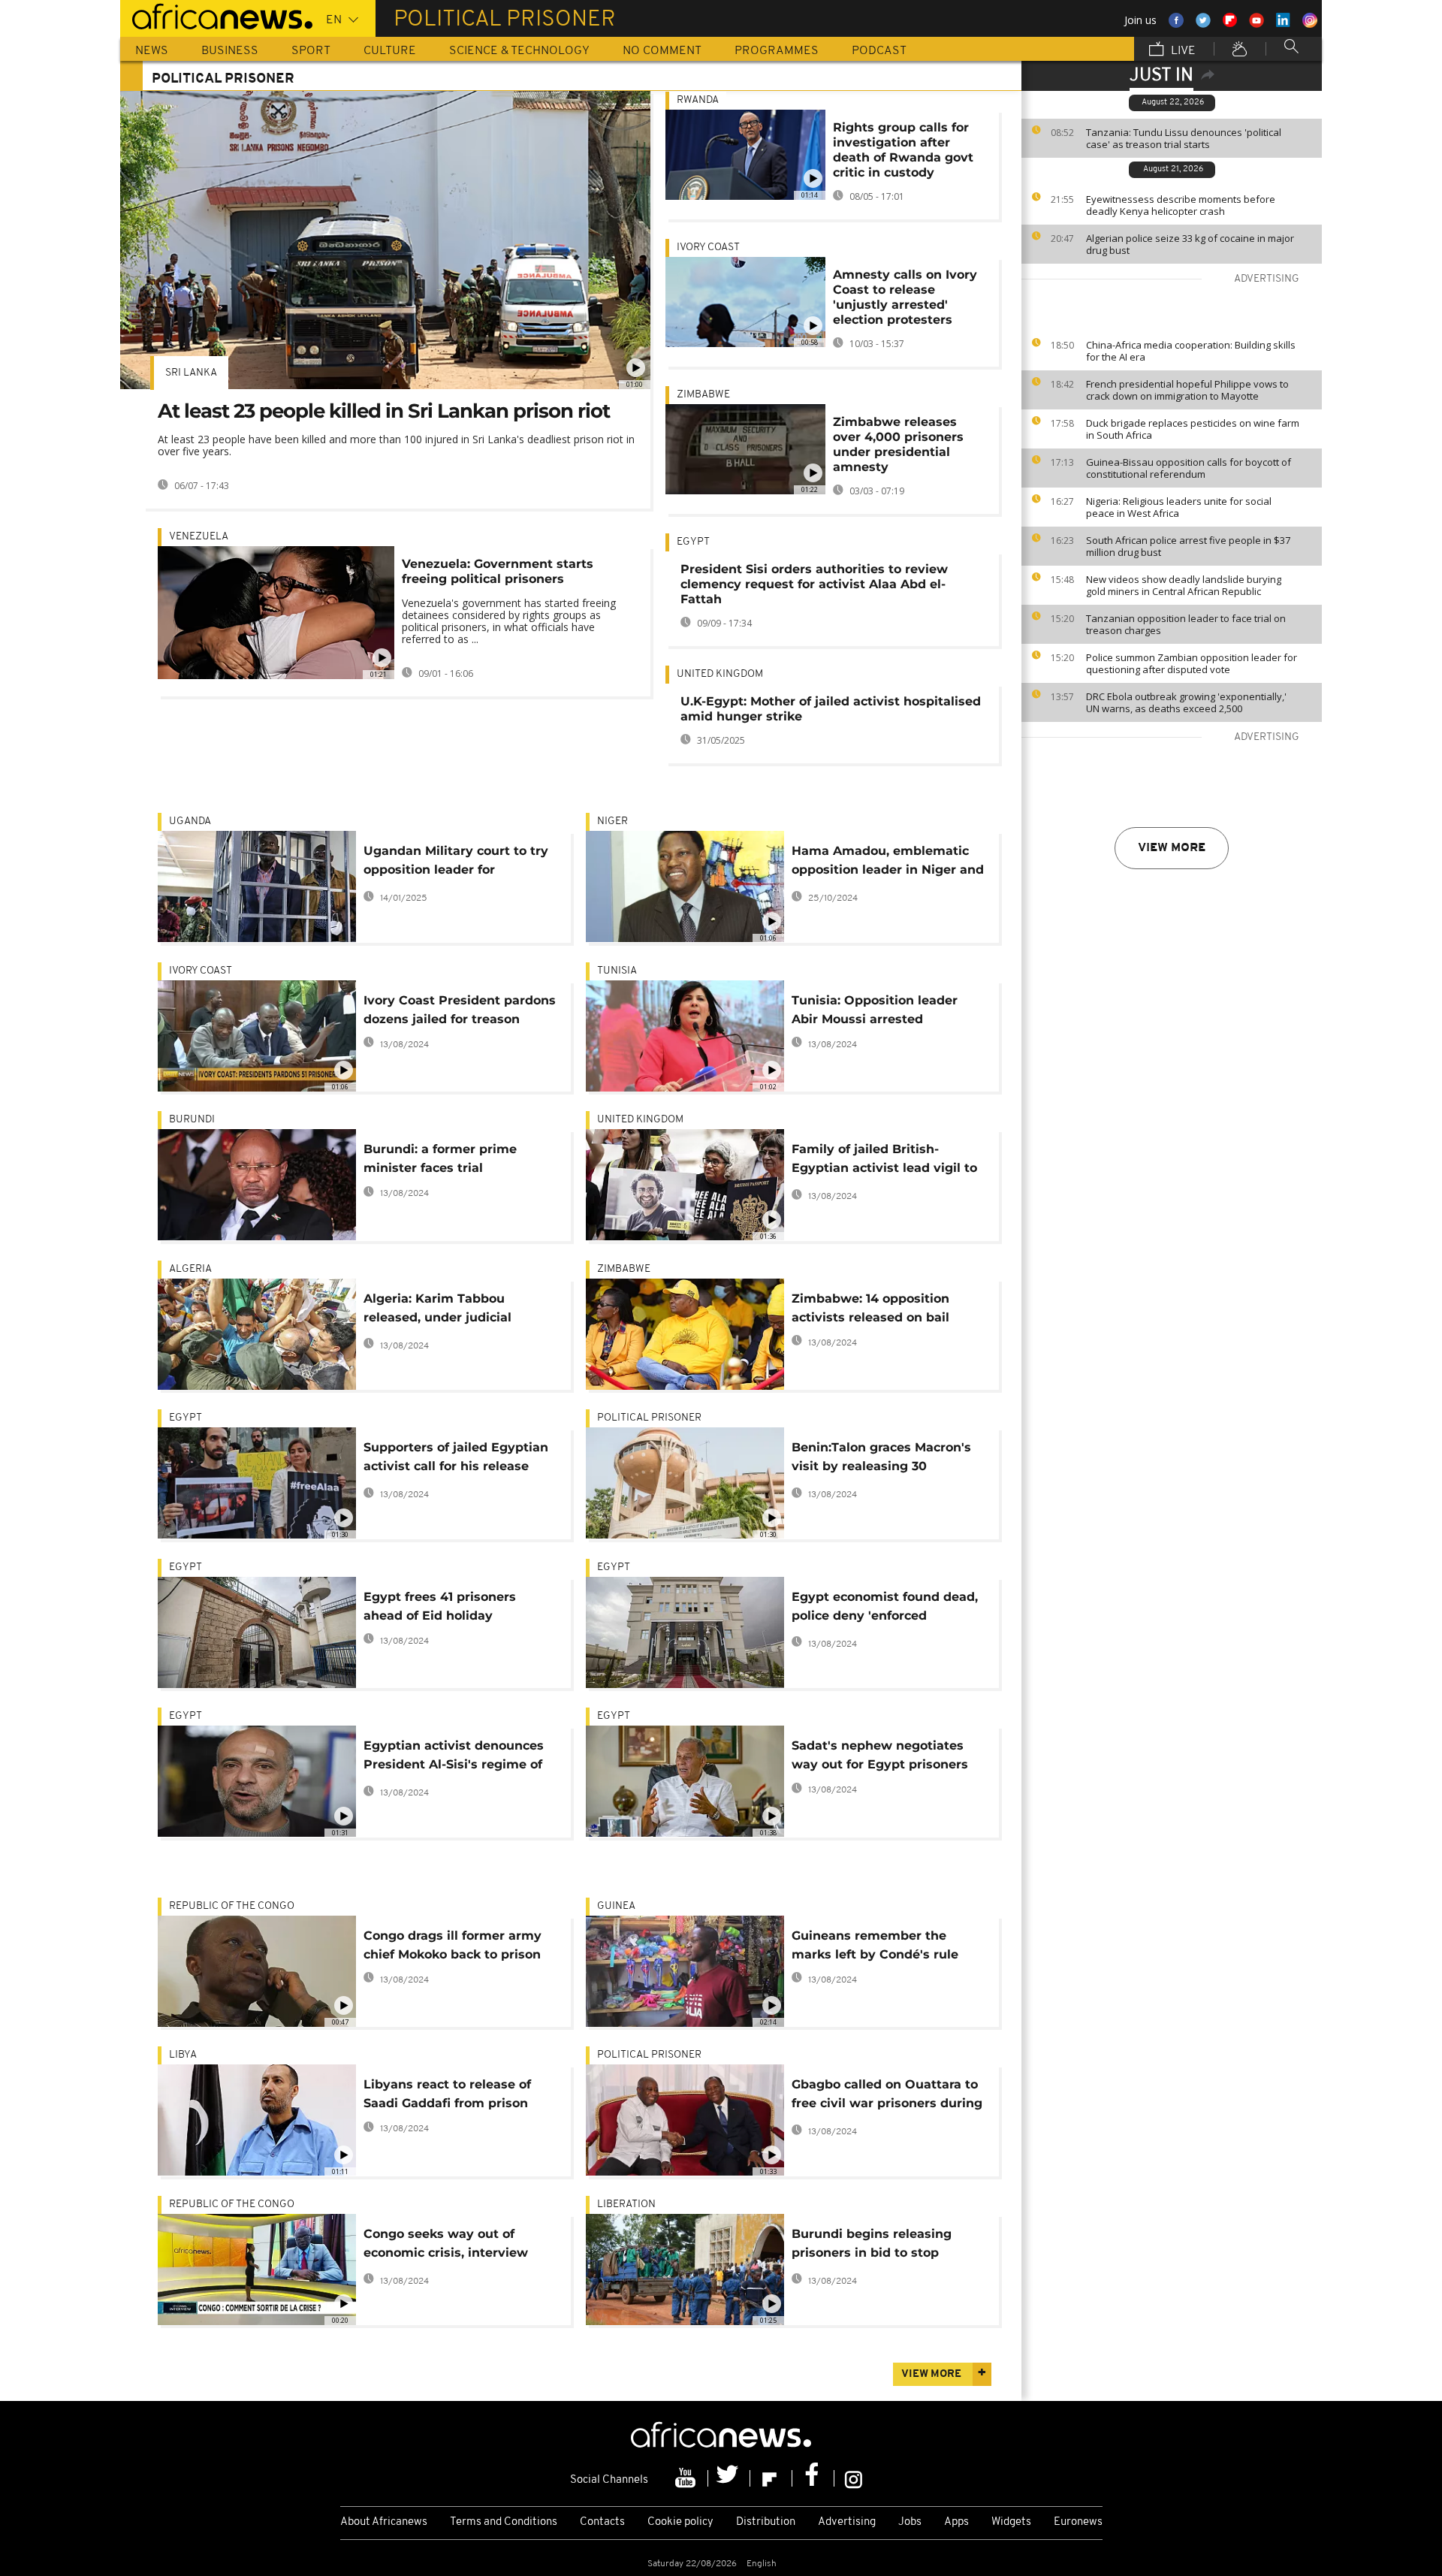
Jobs (910, 2522)
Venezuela (199, 537)
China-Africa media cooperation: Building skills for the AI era (1191, 351)
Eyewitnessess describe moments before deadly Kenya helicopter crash (1181, 205)
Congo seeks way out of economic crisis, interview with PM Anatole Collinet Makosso (446, 2246)
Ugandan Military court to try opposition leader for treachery (456, 863)
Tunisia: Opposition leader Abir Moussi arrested (875, 1010)
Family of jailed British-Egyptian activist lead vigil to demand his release (884, 1161)
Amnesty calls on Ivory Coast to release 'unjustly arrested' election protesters (905, 297)
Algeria (190, 1269)
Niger (612, 821)
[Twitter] (729, 2478)
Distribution (766, 2522)
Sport (311, 51)
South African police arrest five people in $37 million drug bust (1188, 546)
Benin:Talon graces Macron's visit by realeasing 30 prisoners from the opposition (886, 1459)
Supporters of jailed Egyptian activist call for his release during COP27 (456, 1459)
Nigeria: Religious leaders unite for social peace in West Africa (1179, 507)
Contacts (602, 2522)
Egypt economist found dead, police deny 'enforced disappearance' (885, 1609)
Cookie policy (680, 2522)
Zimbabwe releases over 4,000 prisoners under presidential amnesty (898, 444)
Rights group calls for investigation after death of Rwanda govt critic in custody (903, 150)
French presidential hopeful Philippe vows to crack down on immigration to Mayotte (1187, 390)
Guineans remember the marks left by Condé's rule (875, 1945)
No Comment (662, 51)
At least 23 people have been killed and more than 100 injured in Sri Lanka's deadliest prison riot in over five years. (396, 445)
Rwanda (698, 100)
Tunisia (617, 971)
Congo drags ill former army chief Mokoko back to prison (453, 1945)
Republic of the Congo (232, 1906)
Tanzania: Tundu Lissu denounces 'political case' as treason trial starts (1184, 138)
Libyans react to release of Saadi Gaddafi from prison (447, 2094)
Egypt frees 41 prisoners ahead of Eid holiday (440, 1606)
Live (1182, 51)
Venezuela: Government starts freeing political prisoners (498, 571)
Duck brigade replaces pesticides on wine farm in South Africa (1193, 429)
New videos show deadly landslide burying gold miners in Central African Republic (1184, 585)
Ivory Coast (708, 248)
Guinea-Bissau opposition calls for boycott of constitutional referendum (1189, 468)
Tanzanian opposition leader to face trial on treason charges (1186, 624)
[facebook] (813, 2478)
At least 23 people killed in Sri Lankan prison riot (384, 411)
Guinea (616, 1906)
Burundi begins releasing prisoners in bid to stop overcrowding (872, 2246)
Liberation (626, 2205)
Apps (956, 2522)
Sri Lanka (191, 373)
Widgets (1011, 2522)
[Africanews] (216, 15)
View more (1172, 848)
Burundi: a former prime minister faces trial (440, 1158)
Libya (183, 2055)
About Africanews (384, 2522)
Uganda (190, 821)
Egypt (693, 542)
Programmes (777, 51)
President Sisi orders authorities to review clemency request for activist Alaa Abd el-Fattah (814, 584)
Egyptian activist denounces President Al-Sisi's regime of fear (454, 1758)
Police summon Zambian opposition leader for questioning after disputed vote (1192, 663)
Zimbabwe (703, 395)
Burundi (192, 1120)
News (152, 51)
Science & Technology (519, 51)
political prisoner (649, 1418)
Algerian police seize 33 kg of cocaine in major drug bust (1190, 244)
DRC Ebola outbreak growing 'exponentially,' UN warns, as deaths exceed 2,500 (1186, 702)
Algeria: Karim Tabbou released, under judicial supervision (437, 1311)
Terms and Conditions (504, 2522)
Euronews (1078, 2522)
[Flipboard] (771, 2478)
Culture (390, 51)
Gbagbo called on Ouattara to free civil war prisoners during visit (887, 2096)
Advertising (847, 2522)
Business (230, 51)
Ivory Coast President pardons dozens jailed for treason (460, 1010)
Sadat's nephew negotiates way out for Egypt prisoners (880, 1755)
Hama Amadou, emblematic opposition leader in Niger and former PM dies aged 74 (888, 863)
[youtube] (687, 2478)
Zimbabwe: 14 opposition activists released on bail (870, 1308)
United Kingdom (720, 674)
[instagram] (854, 2478)
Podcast (879, 51)
